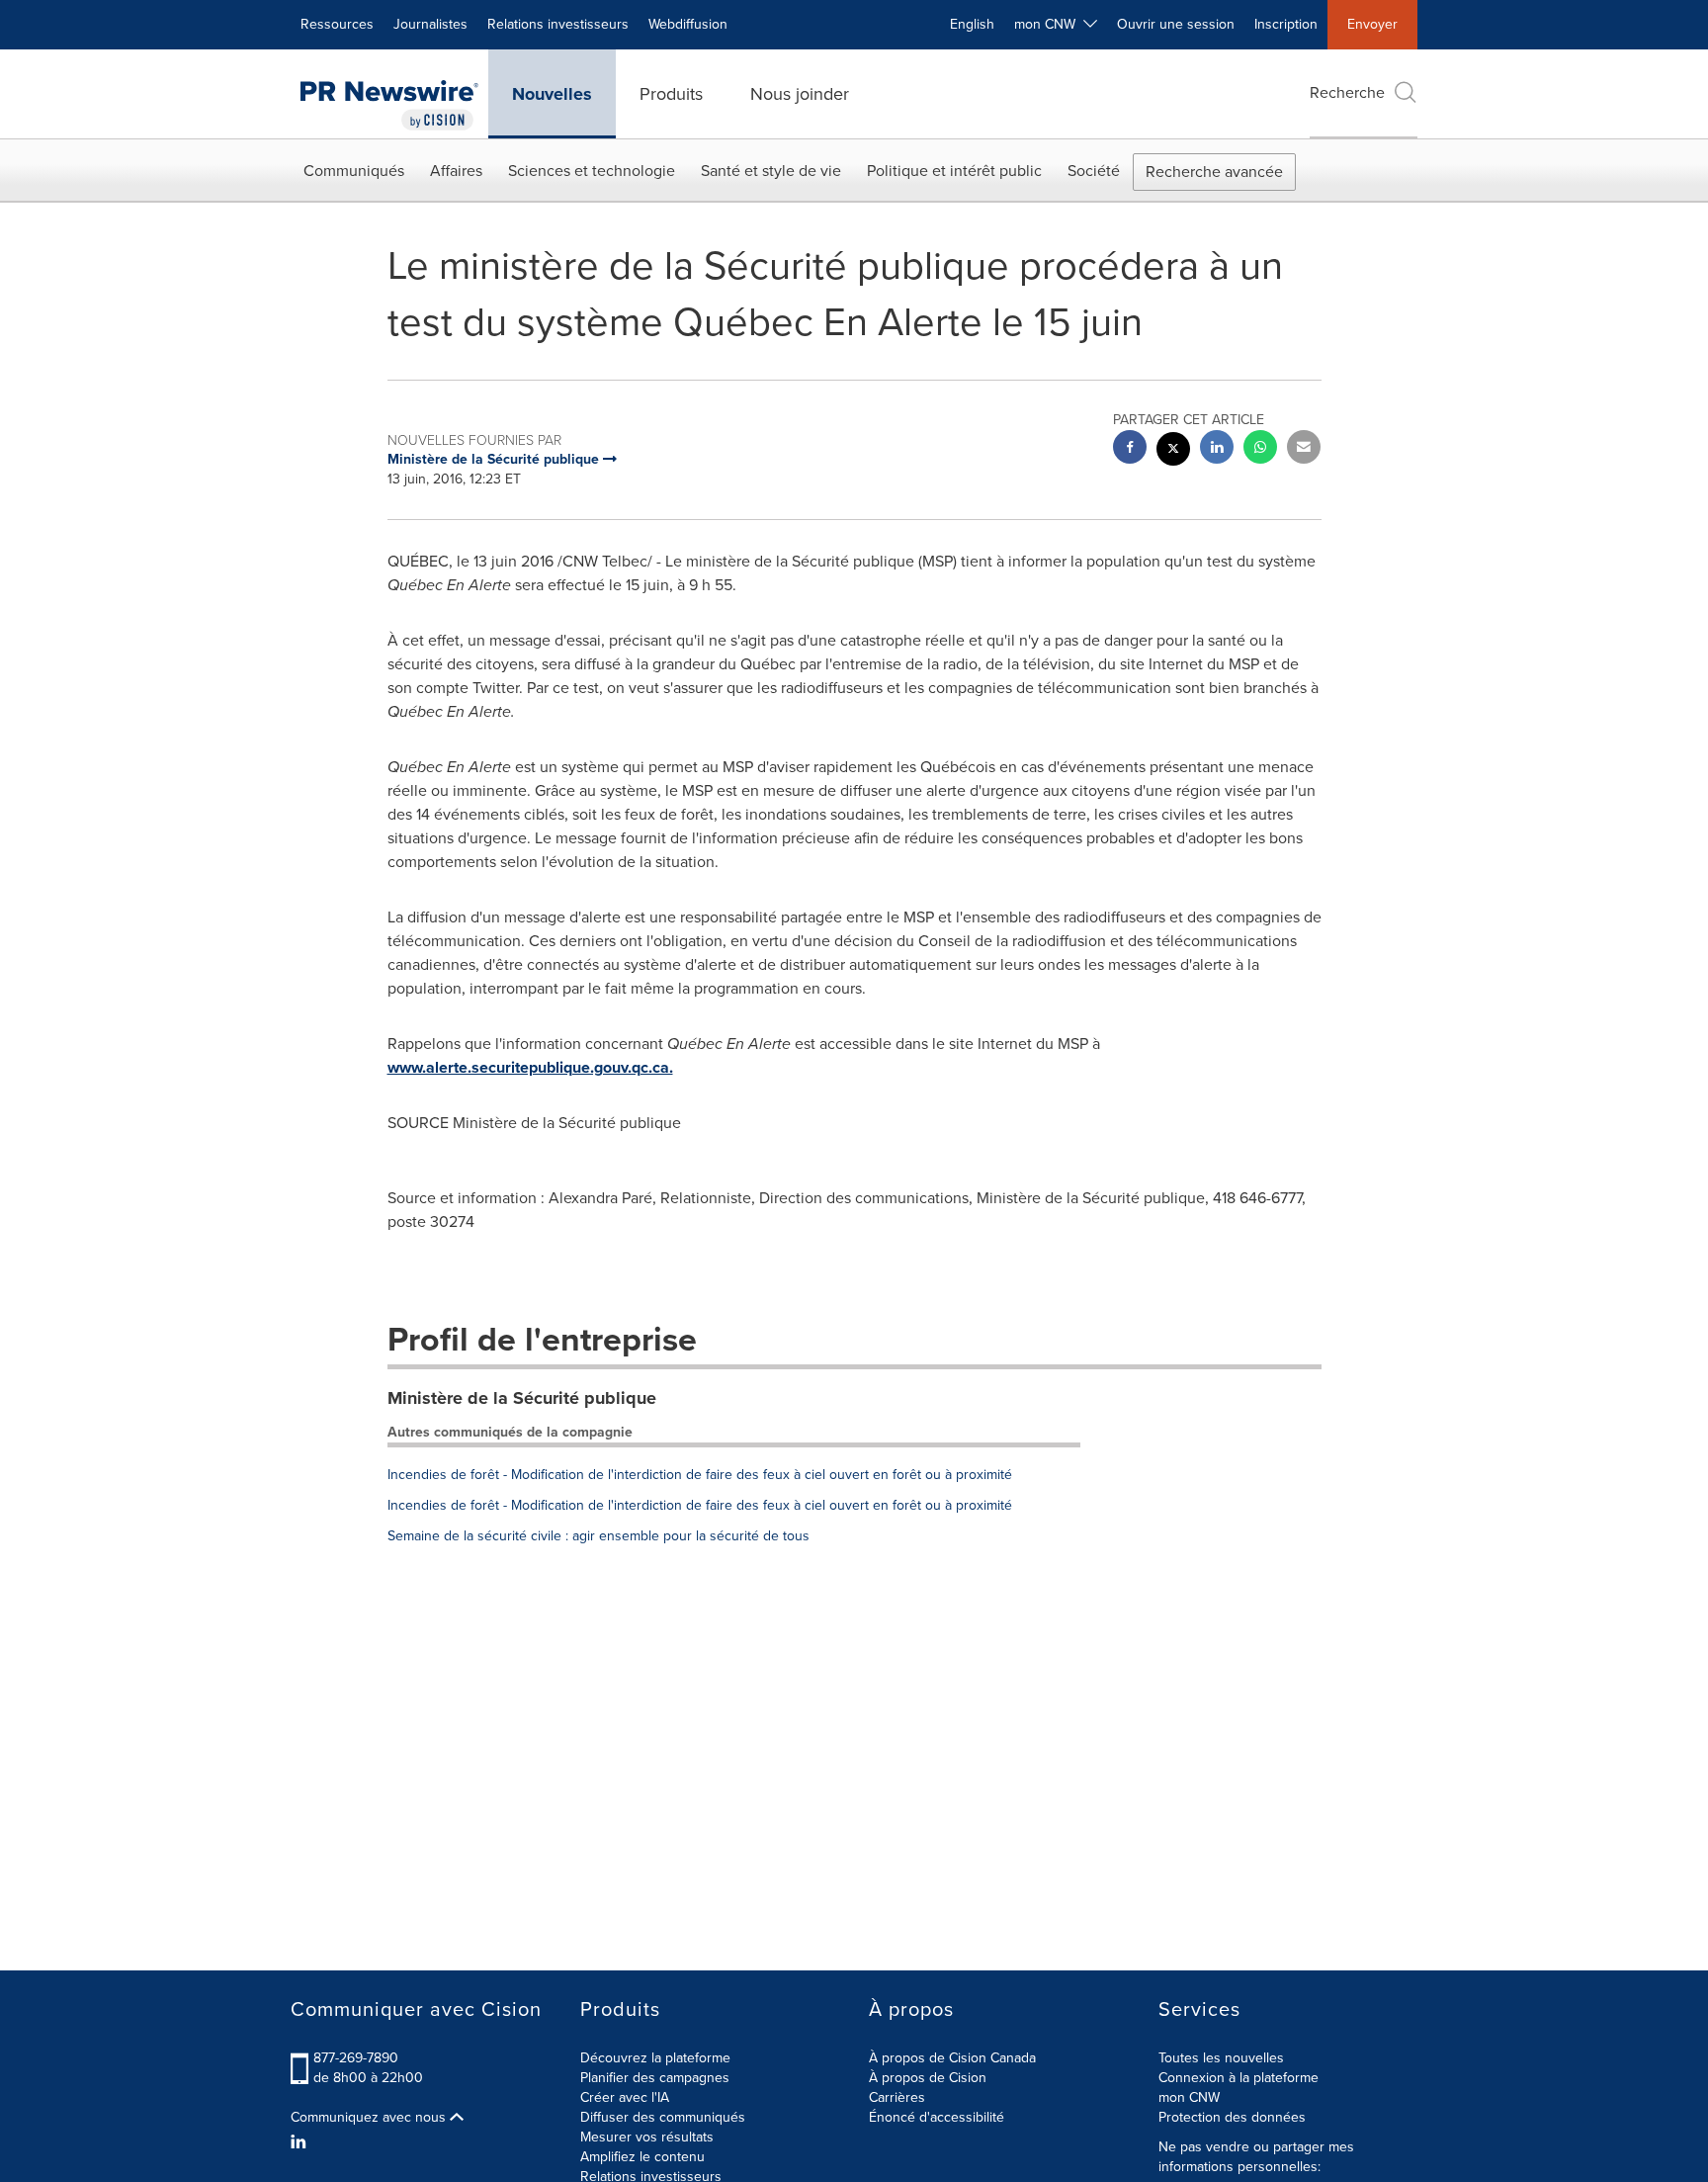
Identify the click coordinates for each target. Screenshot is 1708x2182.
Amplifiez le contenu (642, 2157)
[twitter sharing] (1173, 451)
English (972, 24)
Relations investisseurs (558, 24)
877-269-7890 (356, 2058)
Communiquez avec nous (370, 2118)
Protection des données (1232, 2117)
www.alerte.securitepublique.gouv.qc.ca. (530, 1067)
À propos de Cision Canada (952, 2058)
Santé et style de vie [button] (771, 171)
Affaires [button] (456, 171)
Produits (671, 94)
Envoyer (1372, 24)
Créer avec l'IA (625, 2097)
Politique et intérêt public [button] (954, 171)
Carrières (897, 2097)
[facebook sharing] (1130, 449)
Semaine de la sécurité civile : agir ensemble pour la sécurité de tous (598, 1536)
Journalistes (430, 24)
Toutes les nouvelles (1221, 2058)
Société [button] (1094, 171)
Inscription (1286, 24)
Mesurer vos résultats (647, 2137)
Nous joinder (800, 94)
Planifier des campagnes (655, 2078)
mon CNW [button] (1049, 24)
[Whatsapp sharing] (1260, 449)
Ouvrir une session (1176, 24)
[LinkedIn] (301, 2142)
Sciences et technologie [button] (592, 171)
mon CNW (1189, 2097)
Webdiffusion (688, 24)
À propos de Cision (928, 2078)
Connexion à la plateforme (1238, 2078)
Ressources (337, 24)
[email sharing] (1304, 449)
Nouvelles (552, 94)
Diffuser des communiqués (663, 2117)
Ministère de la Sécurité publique (522, 1398)
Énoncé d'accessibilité (937, 2117)
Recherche (1347, 92)
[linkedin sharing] (1217, 449)
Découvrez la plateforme (655, 2058)
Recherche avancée (1214, 172)
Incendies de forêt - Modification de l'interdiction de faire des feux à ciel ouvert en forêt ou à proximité (700, 1475)
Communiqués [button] (354, 171)
